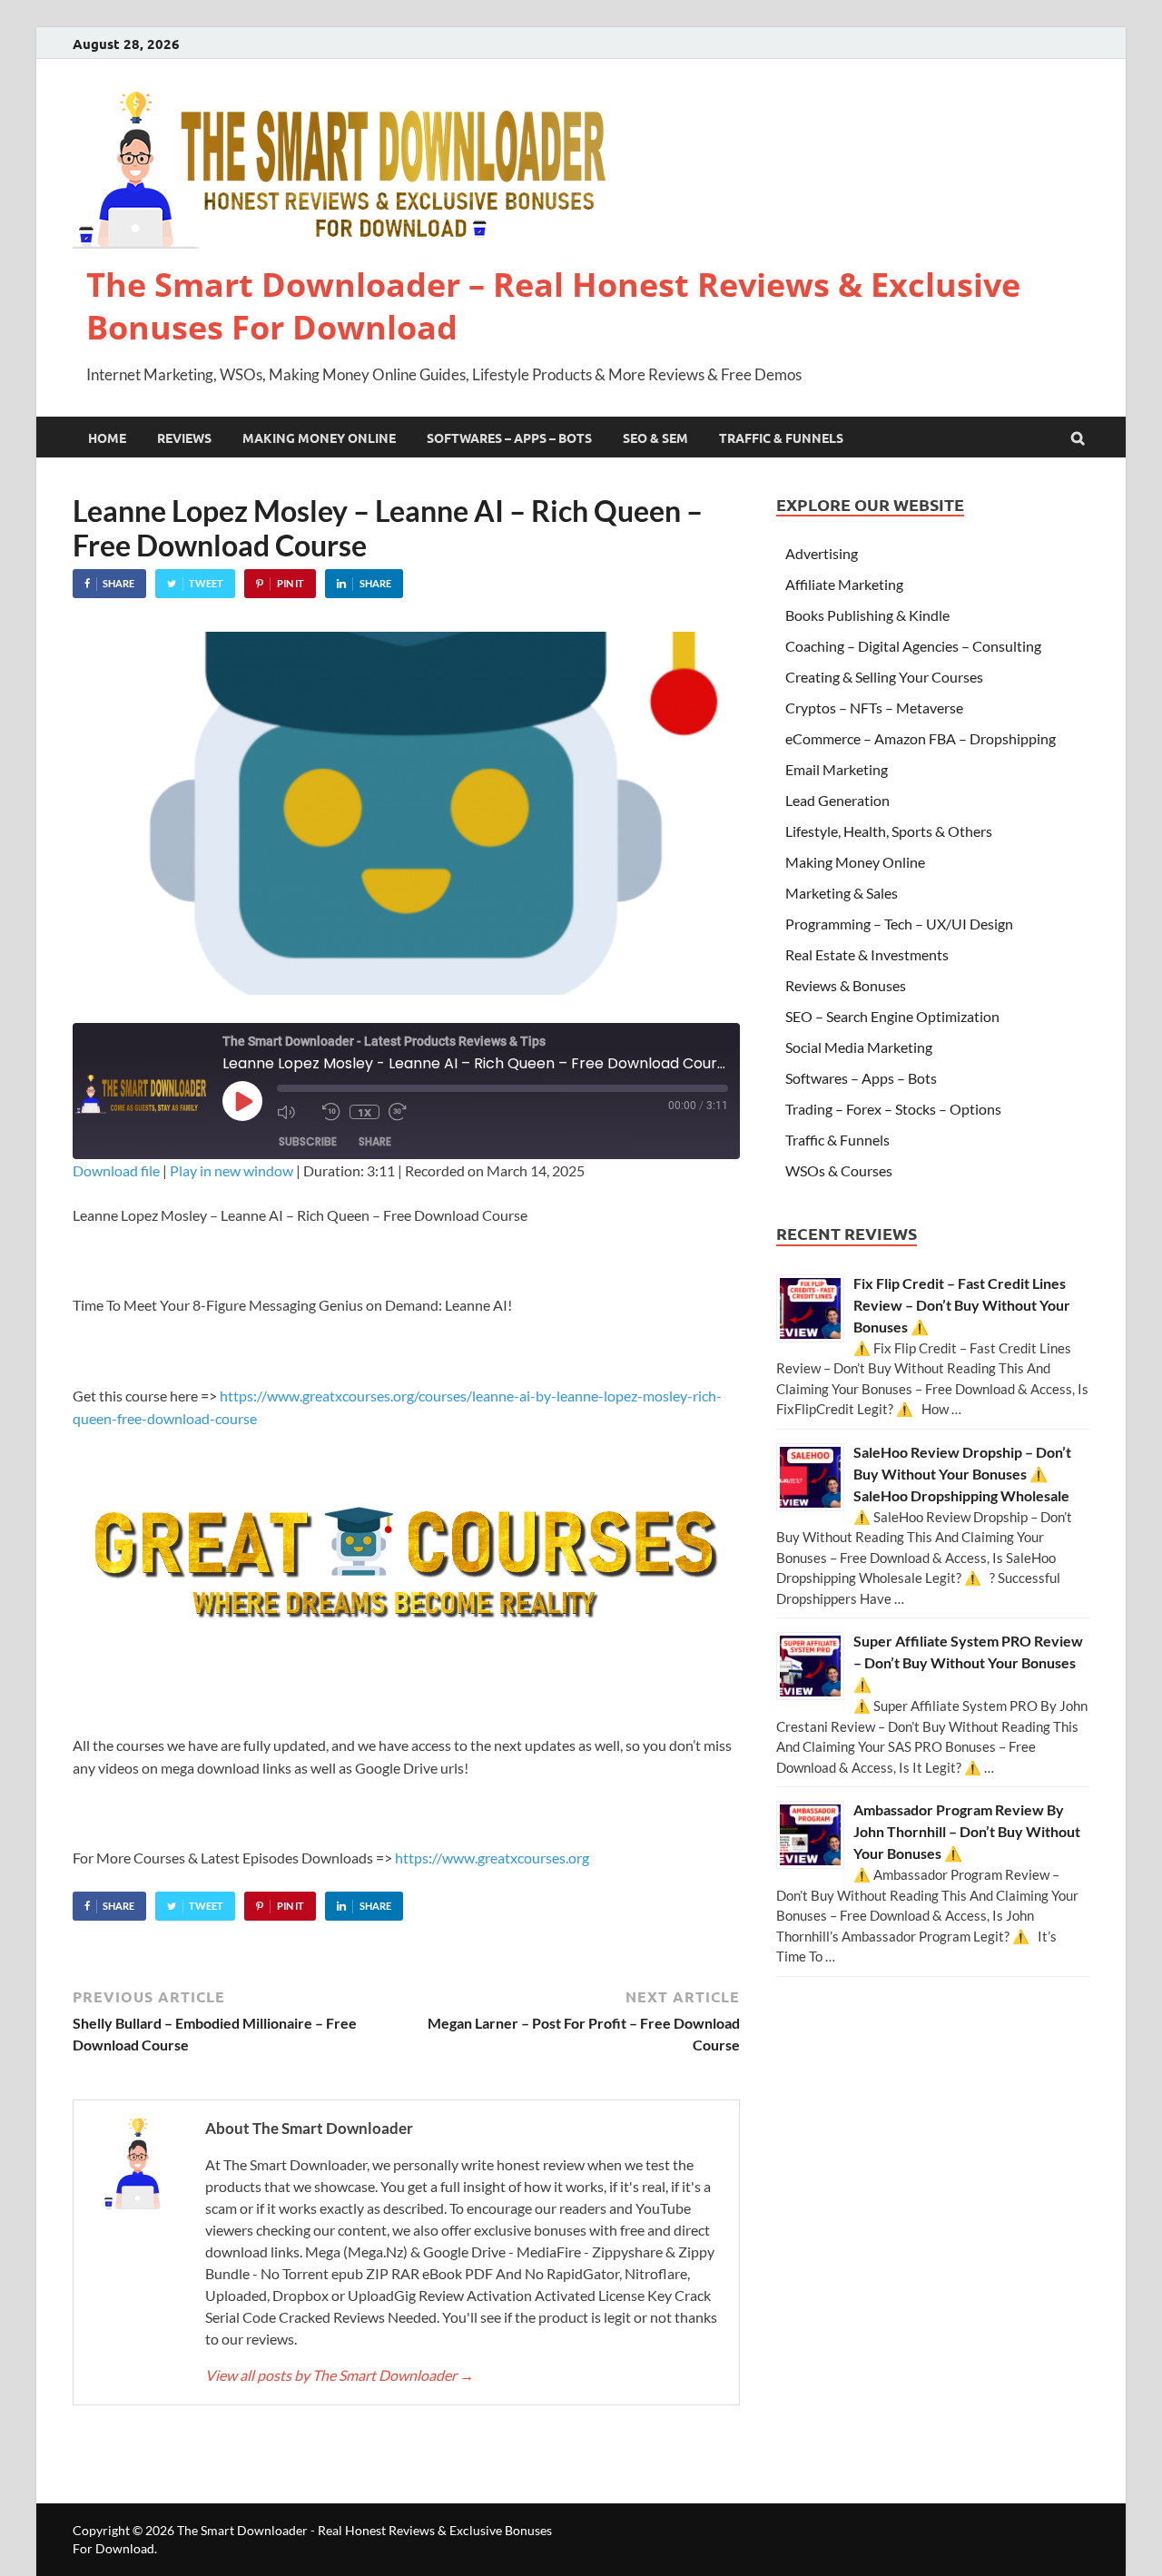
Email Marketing (837, 769)
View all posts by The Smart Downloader (340, 2375)
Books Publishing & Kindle (867, 615)
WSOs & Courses (839, 1170)
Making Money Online (319, 438)
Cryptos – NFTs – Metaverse (874, 708)
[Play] (242, 1101)
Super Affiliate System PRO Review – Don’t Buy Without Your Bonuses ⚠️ (968, 1662)
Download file (116, 1170)
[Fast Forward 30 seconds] (407, 1112)
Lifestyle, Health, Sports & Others (889, 831)
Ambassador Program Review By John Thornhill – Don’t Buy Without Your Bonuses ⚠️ (967, 1831)
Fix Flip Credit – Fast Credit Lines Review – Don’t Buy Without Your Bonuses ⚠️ (962, 1305)
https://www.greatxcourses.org (492, 1858)
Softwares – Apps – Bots (509, 438)
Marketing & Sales (842, 893)
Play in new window (231, 1170)
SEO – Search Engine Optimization (892, 1016)
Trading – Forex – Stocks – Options (893, 1109)
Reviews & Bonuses (846, 985)
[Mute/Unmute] (295, 1112)
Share (375, 1141)
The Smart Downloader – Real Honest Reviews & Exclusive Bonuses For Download (553, 306)
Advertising (822, 553)
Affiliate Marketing (844, 584)
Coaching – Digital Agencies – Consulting (913, 646)
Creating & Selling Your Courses (884, 677)
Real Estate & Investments (867, 954)
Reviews (184, 438)
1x (364, 1112)
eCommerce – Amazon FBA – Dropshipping (921, 738)
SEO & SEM (655, 438)
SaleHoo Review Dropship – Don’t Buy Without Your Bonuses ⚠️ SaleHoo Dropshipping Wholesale (962, 1474)
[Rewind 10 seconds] (331, 1112)
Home (107, 438)
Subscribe (308, 1141)
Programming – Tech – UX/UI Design (899, 924)
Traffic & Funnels (781, 438)
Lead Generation (837, 800)
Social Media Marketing (859, 1047)
